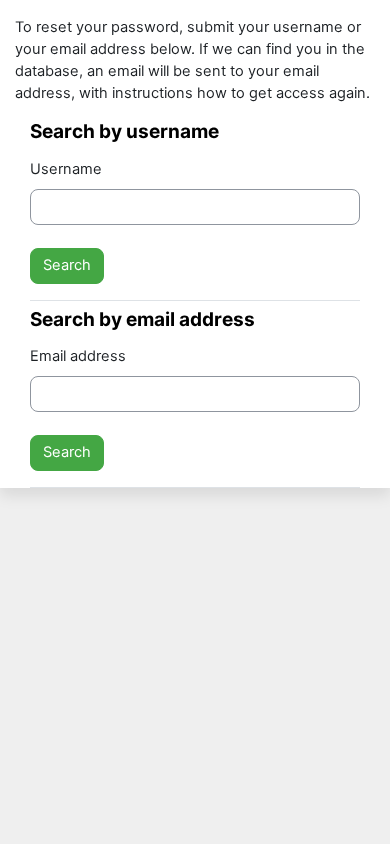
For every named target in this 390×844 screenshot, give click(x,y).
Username (66, 169)
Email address (78, 356)
